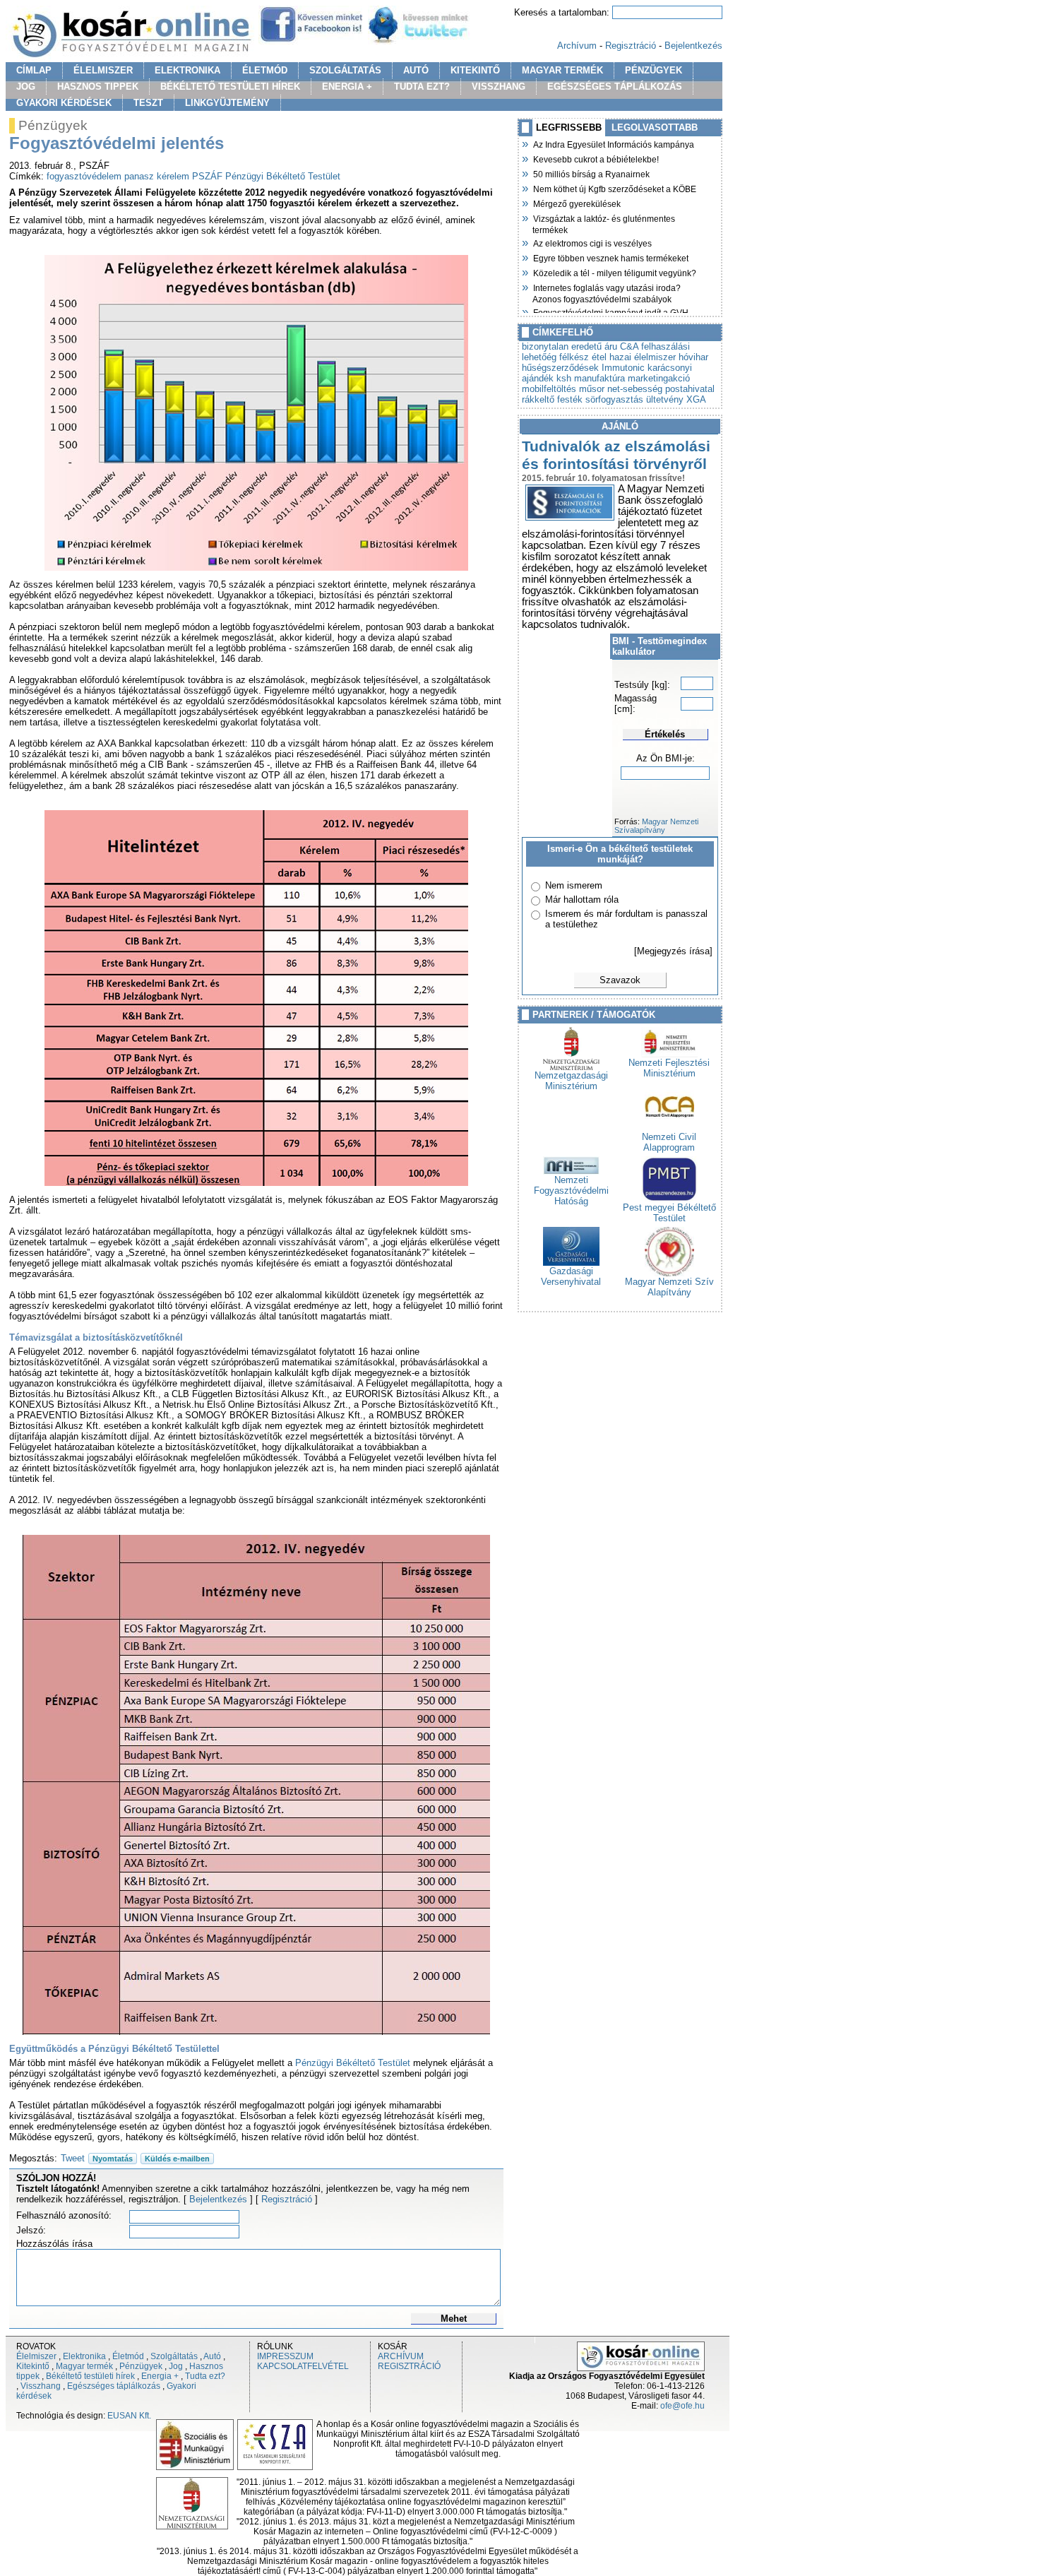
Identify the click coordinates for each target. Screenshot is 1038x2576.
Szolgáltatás (174, 2356)
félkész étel (583, 357)
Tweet (73, 2158)
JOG (26, 87)
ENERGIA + (347, 87)
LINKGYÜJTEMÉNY (227, 103)
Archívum (577, 46)
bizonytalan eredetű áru (569, 346)
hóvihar (693, 357)
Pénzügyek (141, 2366)
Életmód (128, 2356)
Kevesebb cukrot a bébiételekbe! (596, 158)
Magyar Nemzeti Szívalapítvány (656, 826)
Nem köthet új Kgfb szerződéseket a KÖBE (614, 188)
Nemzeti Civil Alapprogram (669, 1142)
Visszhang (41, 2386)
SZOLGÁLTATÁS (345, 70)
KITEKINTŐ (475, 70)
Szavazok (620, 980)
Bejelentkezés (693, 46)
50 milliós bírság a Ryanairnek (591, 173)
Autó (212, 2356)
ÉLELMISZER (103, 70)
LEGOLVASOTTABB (655, 127)
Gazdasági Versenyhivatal (571, 1276)
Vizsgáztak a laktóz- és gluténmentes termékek (604, 223)
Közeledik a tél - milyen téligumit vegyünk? (614, 272)
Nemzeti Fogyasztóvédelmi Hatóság (571, 1191)
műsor (592, 389)
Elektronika (84, 2356)
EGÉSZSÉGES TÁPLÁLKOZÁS (615, 87)
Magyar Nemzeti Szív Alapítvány (669, 1287)
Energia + (160, 2376)
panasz (139, 176)
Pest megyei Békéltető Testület (669, 1213)
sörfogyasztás (614, 399)
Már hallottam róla (582, 900)
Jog (176, 2366)
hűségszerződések (560, 368)
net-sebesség (635, 389)
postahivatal (690, 389)
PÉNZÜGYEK (654, 70)
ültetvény (665, 399)
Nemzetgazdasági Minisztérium (571, 1081)
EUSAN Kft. (129, 2416)
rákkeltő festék (552, 399)
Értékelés (665, 734)
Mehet (454, 2319)
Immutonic (623, 368)
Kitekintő (33, 2366)
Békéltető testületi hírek (90, 2376)
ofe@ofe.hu (682, 2406)
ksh (564, 378)
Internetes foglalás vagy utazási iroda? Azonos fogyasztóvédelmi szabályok (607, 292)
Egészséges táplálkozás (114, 2386)
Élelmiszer (36, 2356)
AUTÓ (416, 70)
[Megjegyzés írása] (673, 951)
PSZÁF (207, 176)
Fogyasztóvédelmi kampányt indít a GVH (610, 311)
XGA (696, 399)
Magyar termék (84, 2366)
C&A (629, 346)
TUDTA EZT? (422, 87)
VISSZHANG (499, 87)
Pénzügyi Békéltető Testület (283, 176)
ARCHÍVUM (401, 2356)
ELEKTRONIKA (187, 70)
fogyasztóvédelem (84, 176)
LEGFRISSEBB (569, 127)
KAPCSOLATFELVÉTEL (303, 2366)
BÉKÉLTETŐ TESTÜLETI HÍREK (230, 87)
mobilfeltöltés (549, 389)
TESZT (148, 103)
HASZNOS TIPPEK (98, 87)
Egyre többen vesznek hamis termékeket (610, 257)
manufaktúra (599, 378)
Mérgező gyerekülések (577, 203)
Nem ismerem (574, 885)
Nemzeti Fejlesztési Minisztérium (669, 1068)
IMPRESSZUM (285, 2356)
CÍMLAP (34, 70)
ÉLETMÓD (265, 70)
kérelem (173, 176)
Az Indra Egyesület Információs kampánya (613, 143)
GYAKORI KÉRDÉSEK (64, 103)
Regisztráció (631, 46)
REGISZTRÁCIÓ (409, 2366)
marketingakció (659, 378)
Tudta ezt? (205, 2376)
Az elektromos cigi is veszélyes (592, 242)
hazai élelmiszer (643, 357)
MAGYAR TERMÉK (562, 70)
